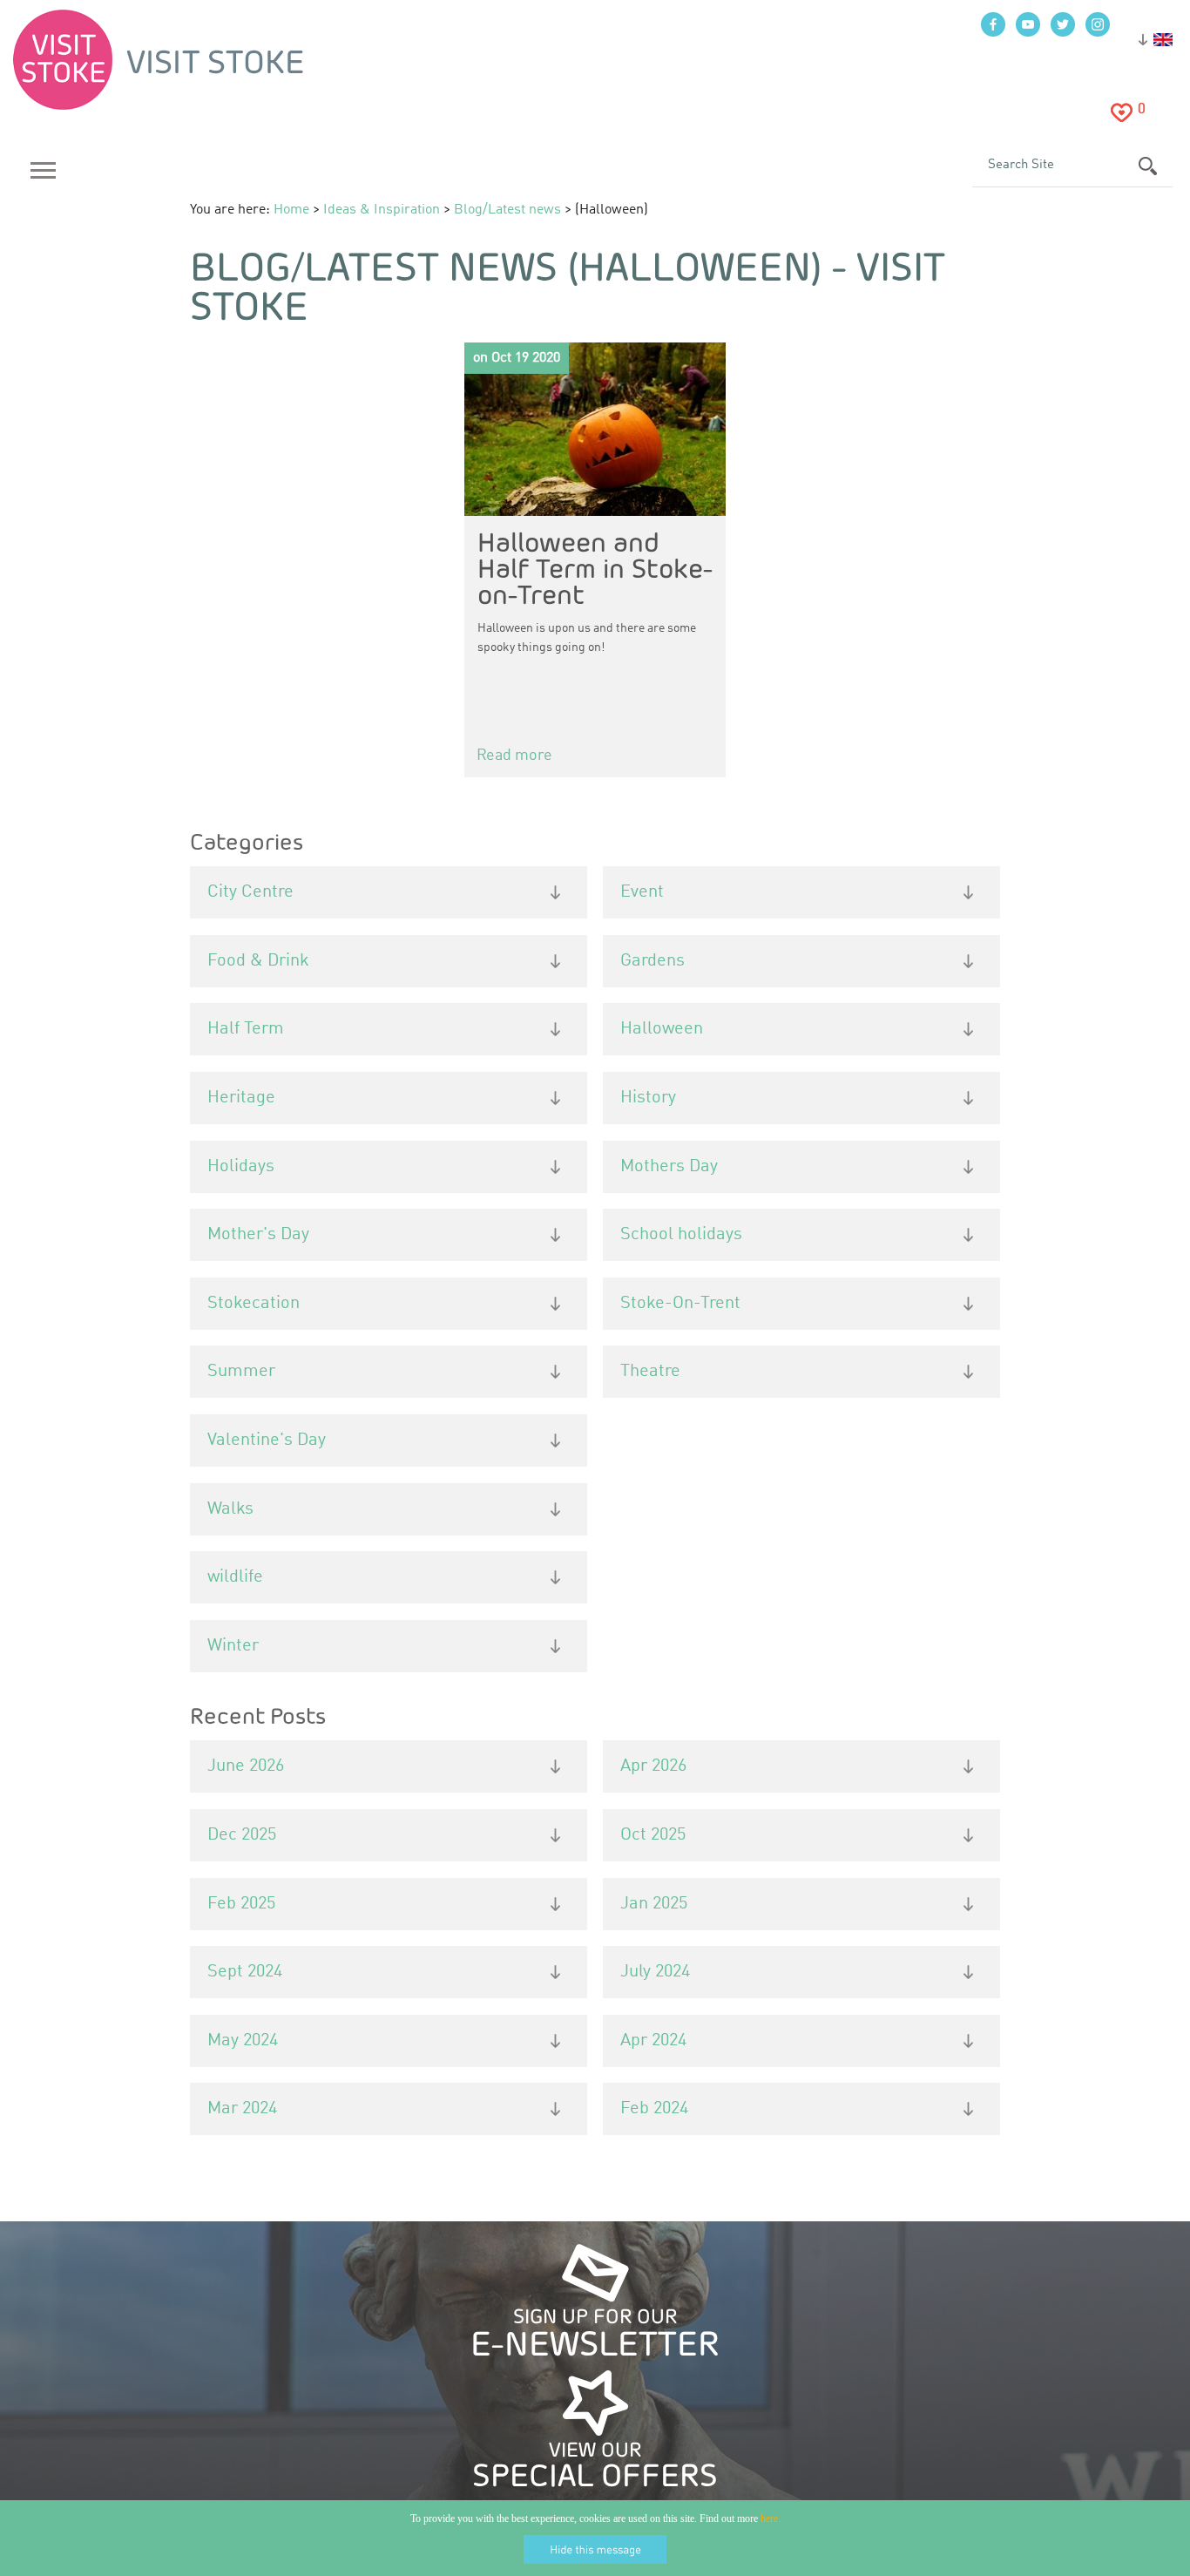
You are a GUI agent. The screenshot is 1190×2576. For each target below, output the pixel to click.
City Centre (250, 892)
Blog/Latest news (507, 210)
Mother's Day (258, 1235)
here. (771, 2518)
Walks (230, 1509)
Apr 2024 (653, 2041)
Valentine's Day (267, 1441)
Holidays (241, 1167)
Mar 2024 (242, 2109)
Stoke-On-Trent (680, 1304)
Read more (514, 756)
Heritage (241, 1098)
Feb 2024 (654, 2109)
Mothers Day (669, 1167)
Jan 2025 (654, 1904)
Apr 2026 (653, 1766)
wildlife (235, 1577)
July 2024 (655, 1972)
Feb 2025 (241, 1904)
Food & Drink (258, 961)
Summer (241, 1372)
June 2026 (246, 1766)
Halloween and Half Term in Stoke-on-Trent (595, 568)
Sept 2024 (245, 1972)
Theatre (650, 1372)
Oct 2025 (653, 1835)
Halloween (662, 1029)
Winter (233, 1646)
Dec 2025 (242, 1835)
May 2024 (243, 2041)
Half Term (246, 1029)
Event (642, 892)
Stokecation (254, 1304)
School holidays (681, 1235)
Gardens (652, 961)
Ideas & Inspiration (382, 210)
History (648, 1098)
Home (291, 210)
